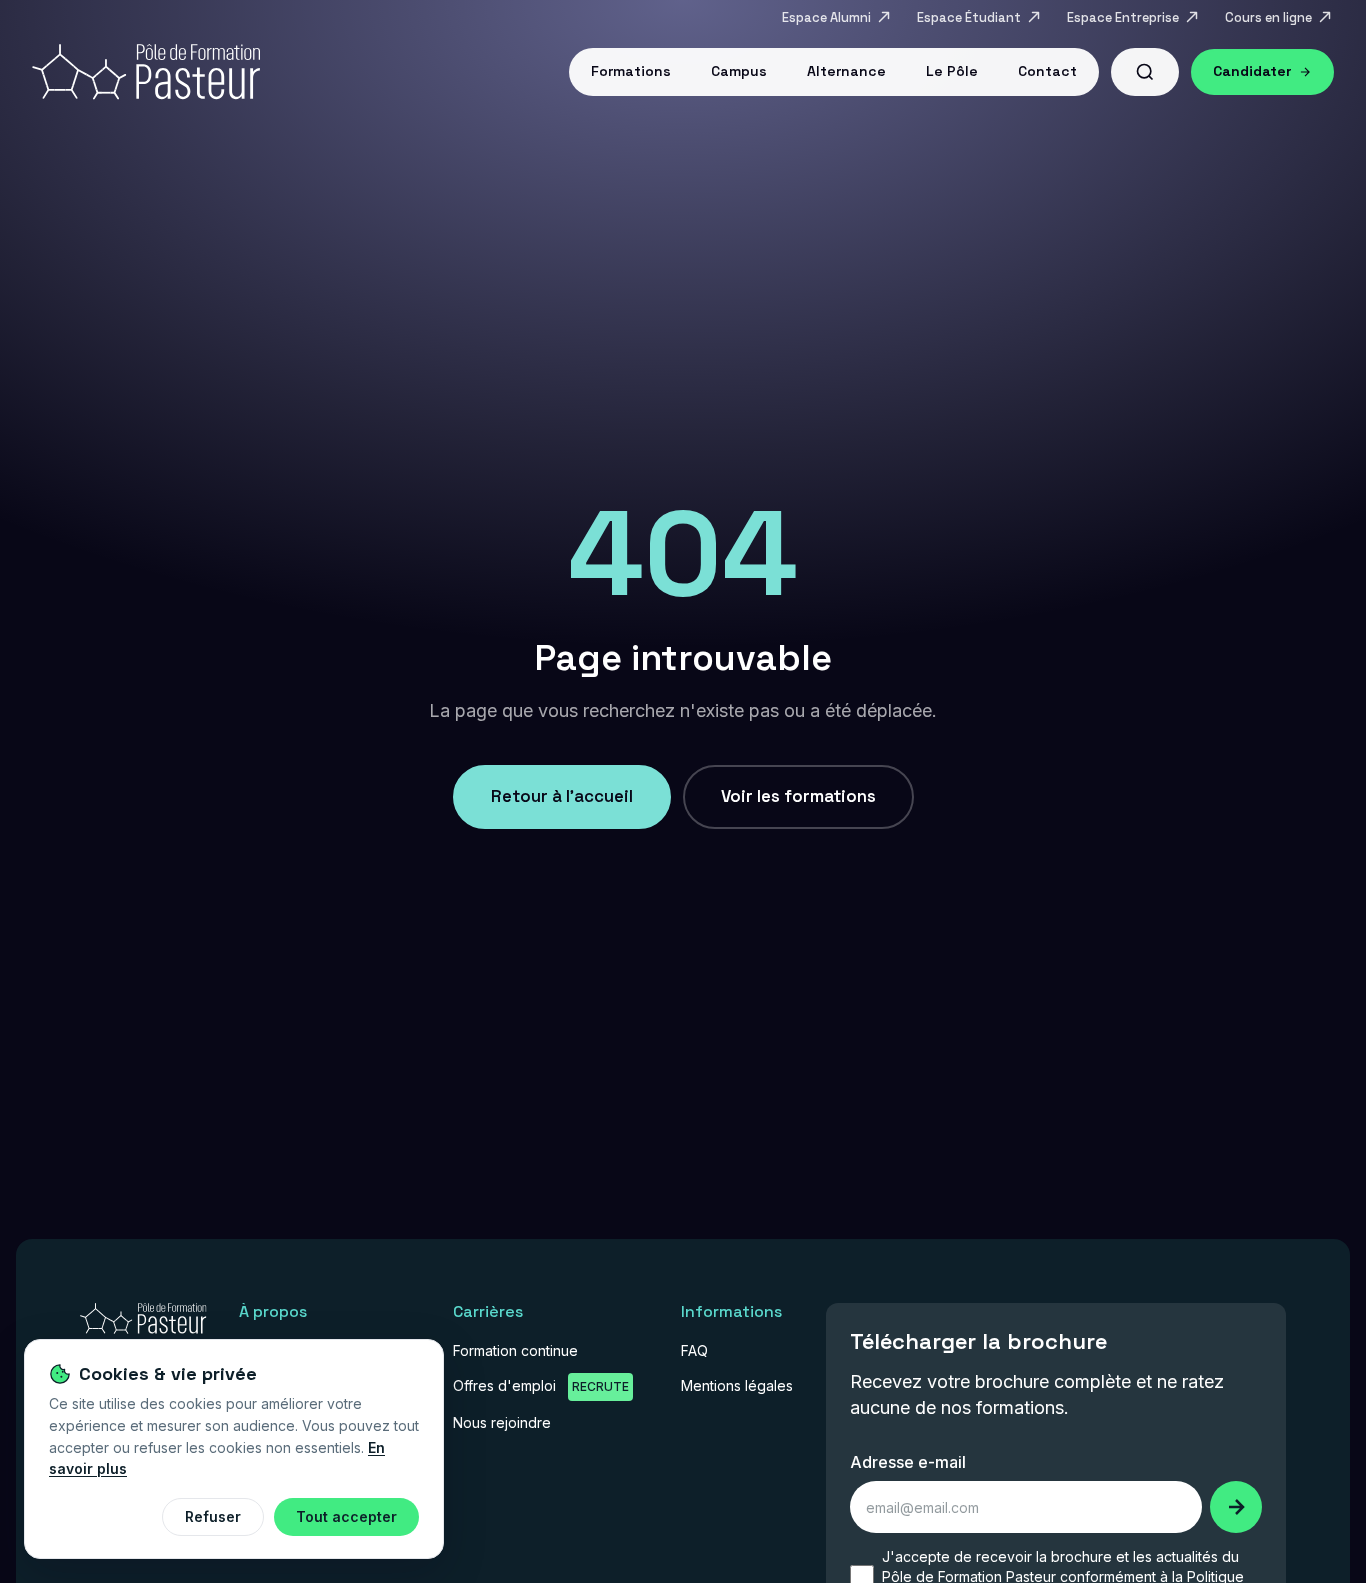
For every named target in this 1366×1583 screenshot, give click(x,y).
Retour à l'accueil (562, 796)
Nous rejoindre (502, 1422)
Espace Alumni (826, 17)
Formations (631, 71)
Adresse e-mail (908, 1462)
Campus (739, 71)
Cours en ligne (1268, 17)
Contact (1047, 71)
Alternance (846, 71)
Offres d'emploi (541, 1385)
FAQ (694, 1350)
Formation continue (515, 1350)
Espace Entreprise (1123, 17)
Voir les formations (798, 796)
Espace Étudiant (969, 17)
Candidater (1252, 71)
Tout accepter (346, 1516)
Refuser (213, 1516)
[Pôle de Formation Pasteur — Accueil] (143, 1325)
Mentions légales (737, 1385)
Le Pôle (952, 71)
